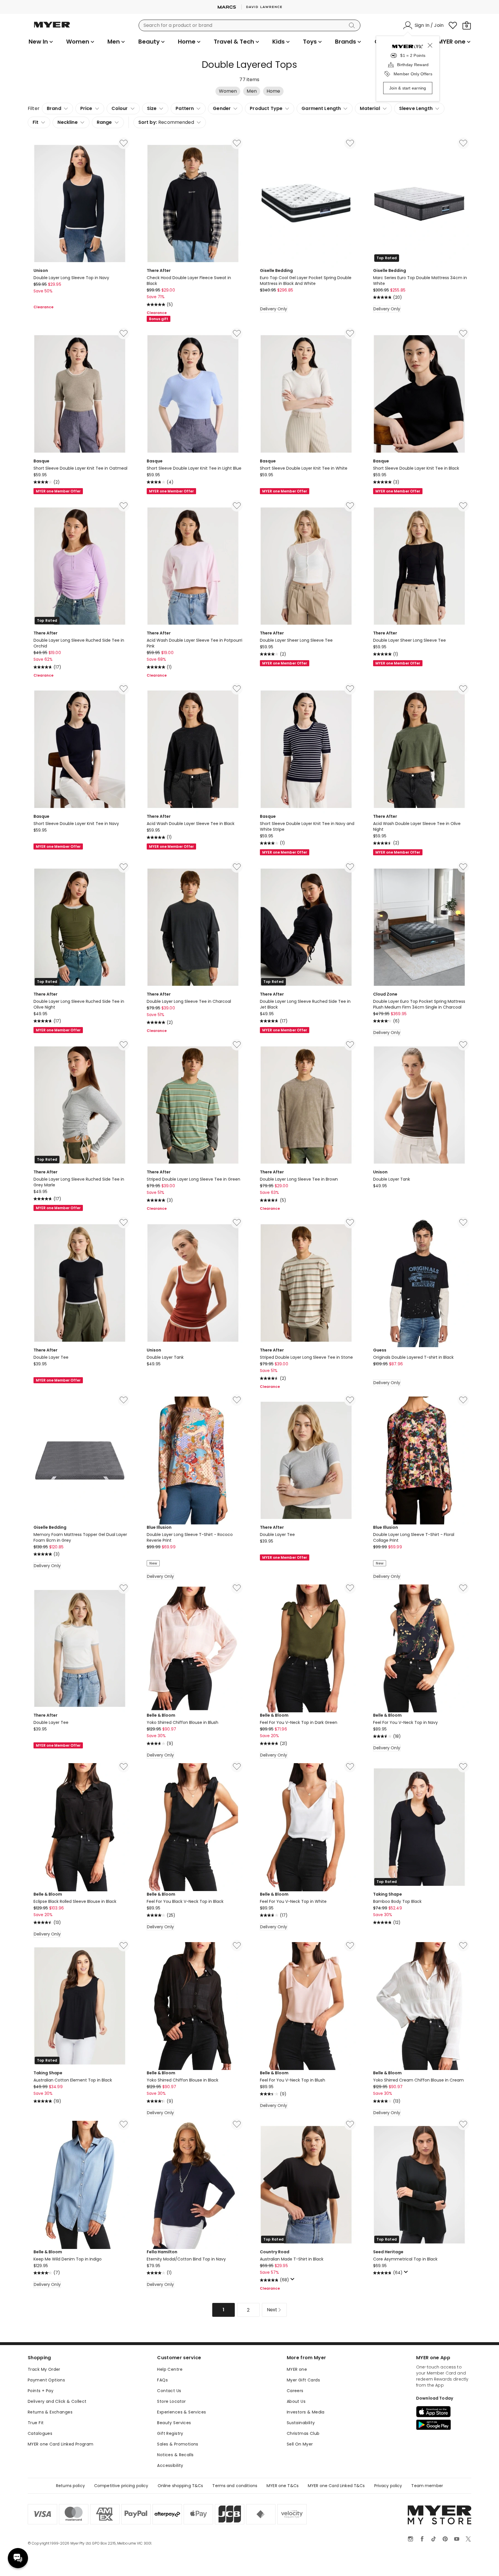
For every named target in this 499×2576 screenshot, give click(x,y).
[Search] (353, 25)
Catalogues (40, 2433)
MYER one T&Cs (283, 2486)
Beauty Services (174, 2423)
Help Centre (170, 2369)
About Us (296, 2401)
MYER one (297, 2369)
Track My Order (44, 2369)
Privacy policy (388, 2486)
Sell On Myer (300, 2444)
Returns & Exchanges (50, 2412)
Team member (427, 2486)
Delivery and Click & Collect (57, 2401)
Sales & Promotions (178, 2444)
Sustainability (301, 2423)
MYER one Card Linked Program (61, 2444)
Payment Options (46, 2380)
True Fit (36, 2423)
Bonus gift (159, 319)
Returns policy (70, 2486)
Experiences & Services (181, 2412)
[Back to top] (483, 2562)
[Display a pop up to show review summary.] (293, 2281)
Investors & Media (306, 2412)
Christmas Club (303, 2433)
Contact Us (169, 2391)
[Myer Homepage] (52, 28)
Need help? (18, 2558)
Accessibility (170, 2465)
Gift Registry (170, 2433)
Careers (295, 2391)
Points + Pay (41, 2391)
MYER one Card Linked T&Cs (336, 2486)
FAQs (162, 2380)
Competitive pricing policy (121, 2486)
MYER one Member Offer (58, 491)
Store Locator (171, 2401)
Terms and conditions (235, 2486)
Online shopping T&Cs (180, 2486)
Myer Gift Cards (303, 2380)
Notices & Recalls (175, 2455)
